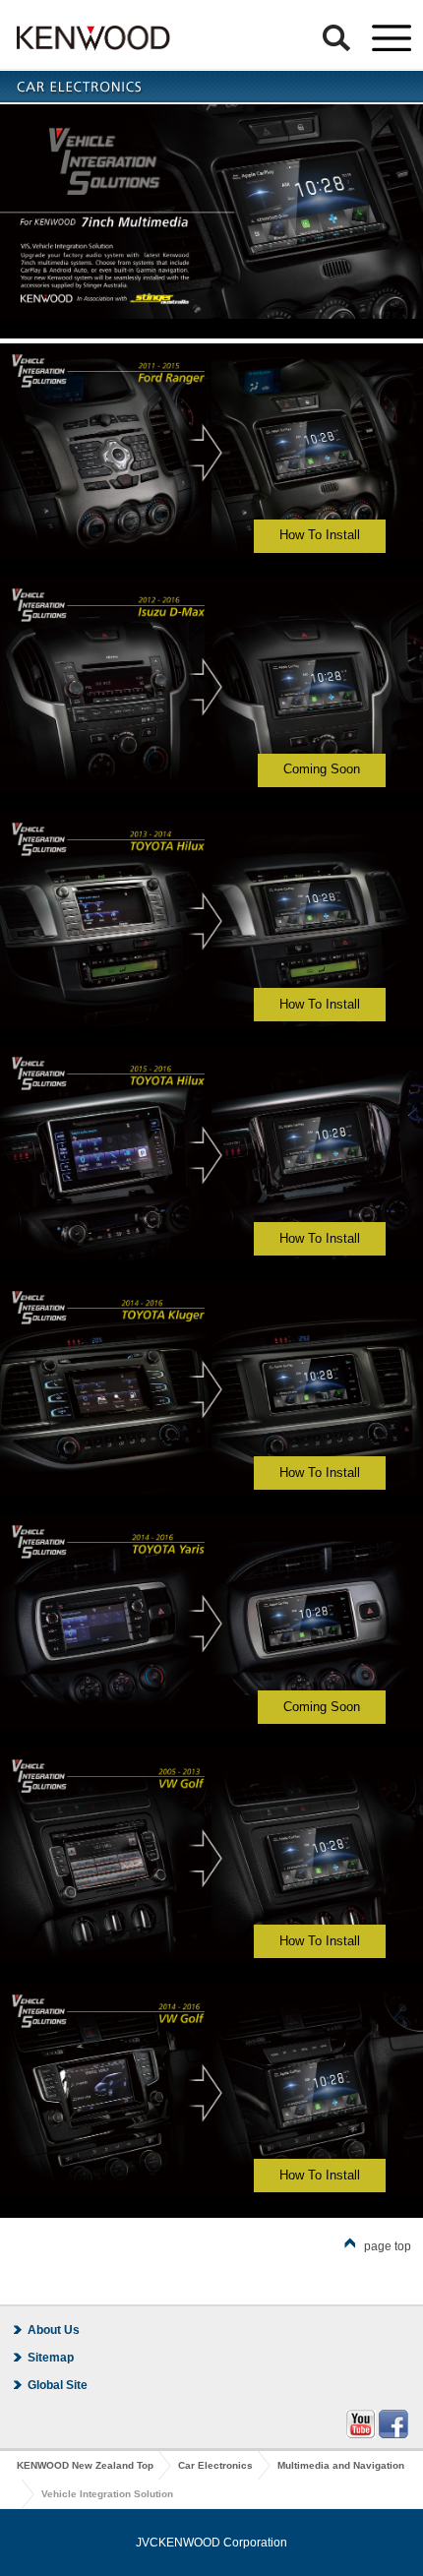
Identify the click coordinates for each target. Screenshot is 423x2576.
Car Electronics (215, 2465)
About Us (54, 2330)
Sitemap (51, 2358)
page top (388, 2246)
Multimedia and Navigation (341, 2465)
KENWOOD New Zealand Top (85, 2465)
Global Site (58, 2385)
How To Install (320, 535)
